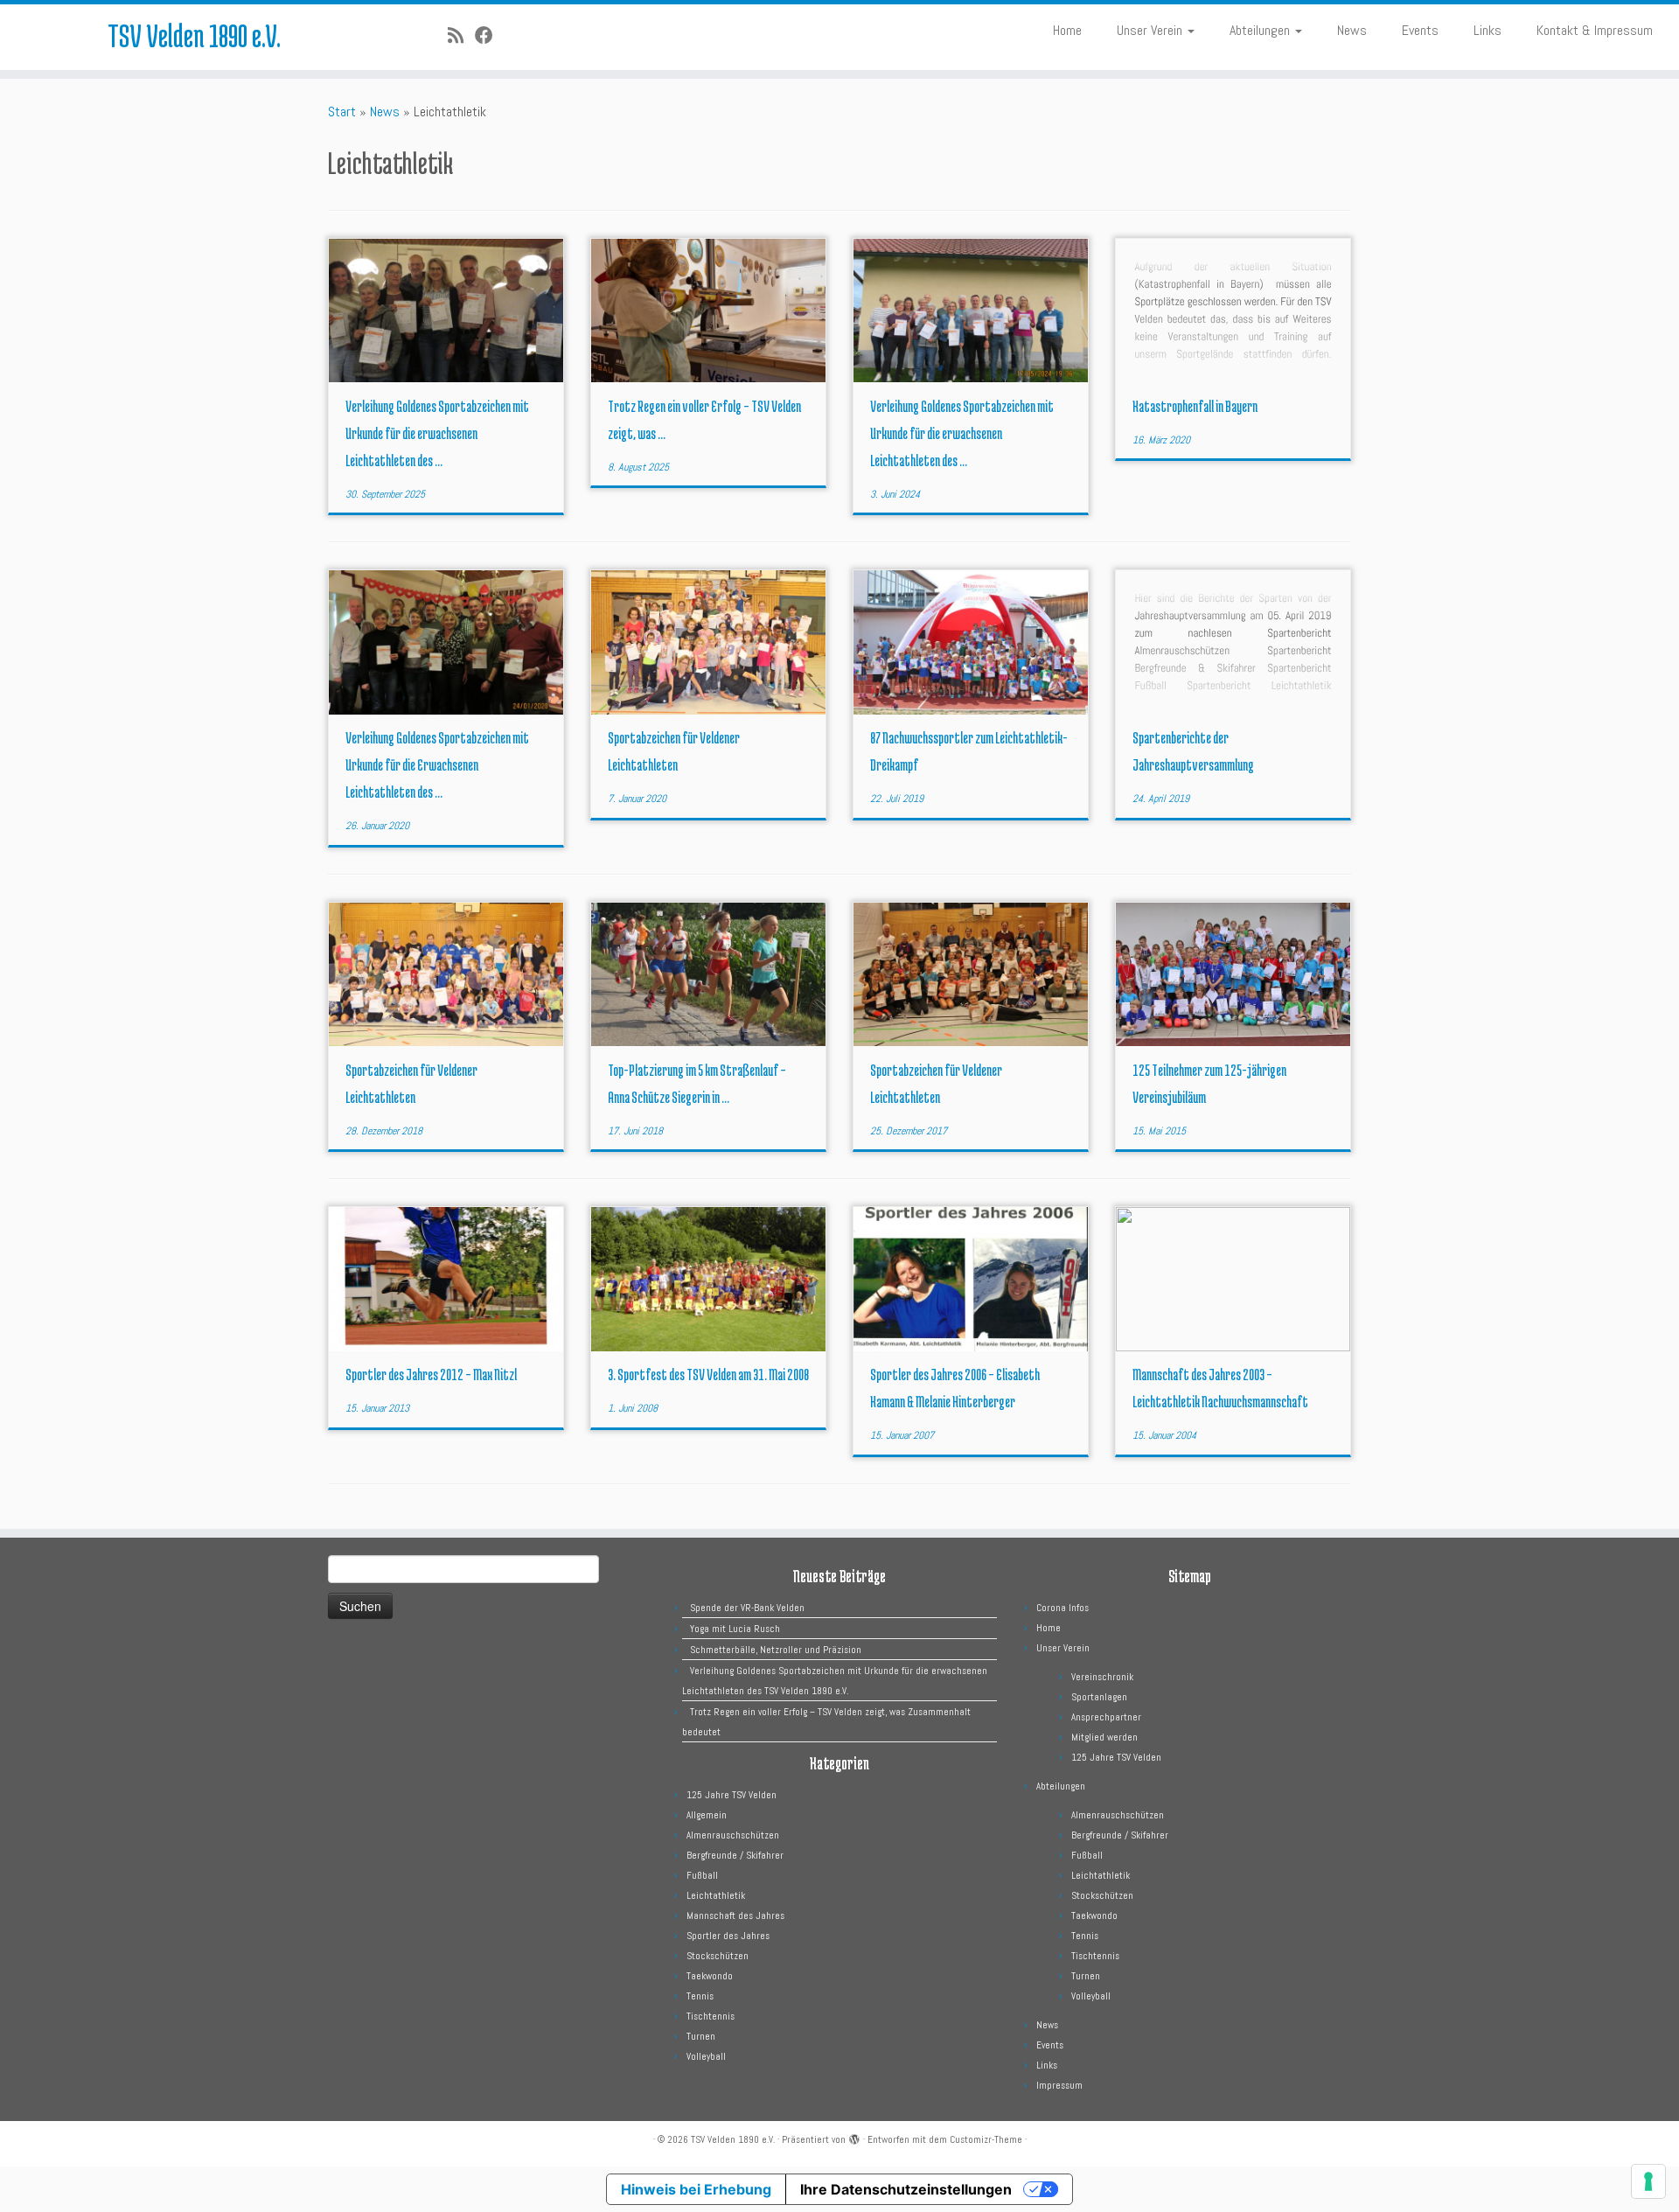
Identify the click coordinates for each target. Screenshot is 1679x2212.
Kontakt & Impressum (1595, 30)
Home (1067, 30)
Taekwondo (710, 1976)
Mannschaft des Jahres (735, 1915)
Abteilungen (1261, 30)
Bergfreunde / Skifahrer (735, 1855)
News (1352, 30)
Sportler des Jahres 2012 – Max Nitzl (431, 1374)
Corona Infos (1062, 1608)
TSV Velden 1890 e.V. (194, 35)
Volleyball (706, 2056)
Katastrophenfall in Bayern (1195, 406)
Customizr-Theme (986, 2139)
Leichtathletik (716, 1895)
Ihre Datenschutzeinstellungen (906, 2189)
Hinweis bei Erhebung (696, 2189)
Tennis (700, 1996)
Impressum (1059, 2085)
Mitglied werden (1104, 1737)
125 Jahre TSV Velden (732, 1795)
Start (342, 112)
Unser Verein (1151, 30)
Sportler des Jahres (728, 1936)
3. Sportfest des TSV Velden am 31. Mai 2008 (708, 1374)
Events (1420, 30)
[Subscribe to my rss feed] (461, 36)
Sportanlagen (1099, 1697)
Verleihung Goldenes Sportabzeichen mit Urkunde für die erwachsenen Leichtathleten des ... (437, 433)
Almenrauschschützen (733, 1835)
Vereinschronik (1102, 1677)
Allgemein (707, 1815)
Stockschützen (718, 1956)
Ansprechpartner (1106, 1717)
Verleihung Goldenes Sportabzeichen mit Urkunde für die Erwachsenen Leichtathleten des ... (437, 764)
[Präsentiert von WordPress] (854, 2137)
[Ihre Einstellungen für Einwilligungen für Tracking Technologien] (1648, 2181)
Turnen (701, 2036)
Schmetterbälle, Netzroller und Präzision (776, 1650)
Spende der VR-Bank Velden (747, 1608)
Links (1487, 30)
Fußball (702, 1875)
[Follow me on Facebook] (490, 36)
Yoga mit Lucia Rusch (735, 1629)
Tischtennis (711, 2016)
